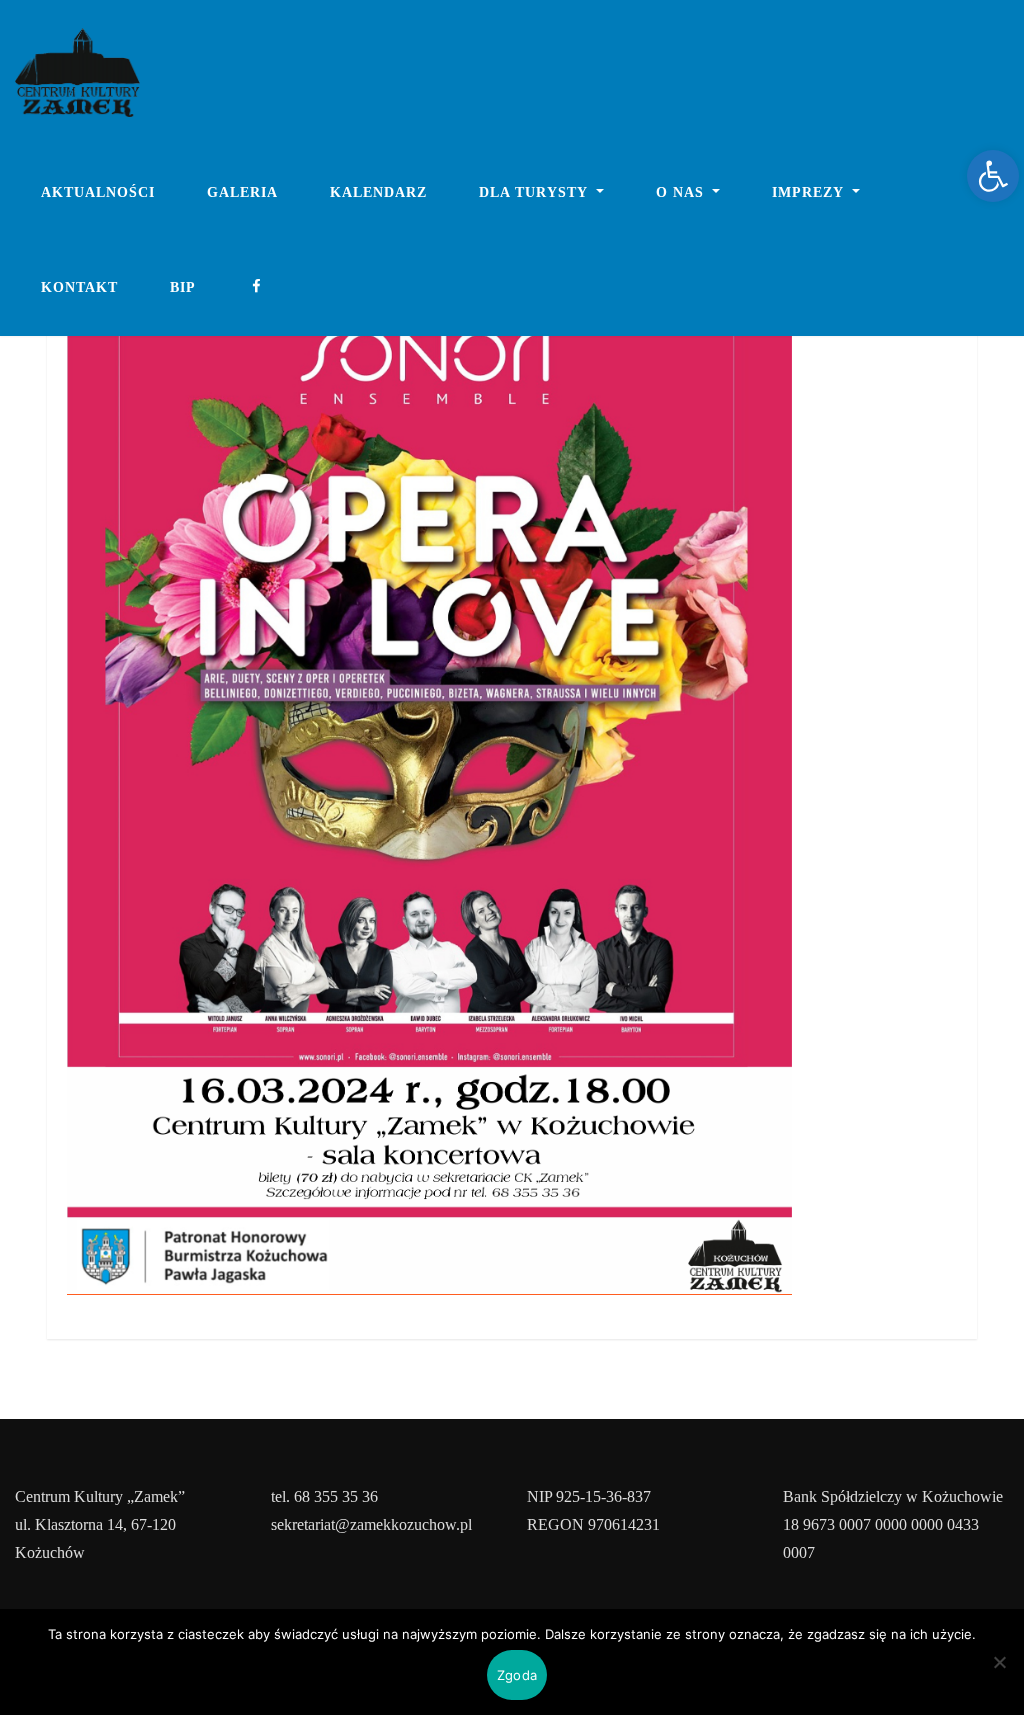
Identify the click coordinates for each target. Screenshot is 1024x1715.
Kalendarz (378, 192)
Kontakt (79, 287)
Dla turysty (535, 192)
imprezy (810, 192)
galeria (242, 192)
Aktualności (98, 192)
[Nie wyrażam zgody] (999, 1662)
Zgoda (517, 1675)
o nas (682, 192)
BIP (183, 287)
